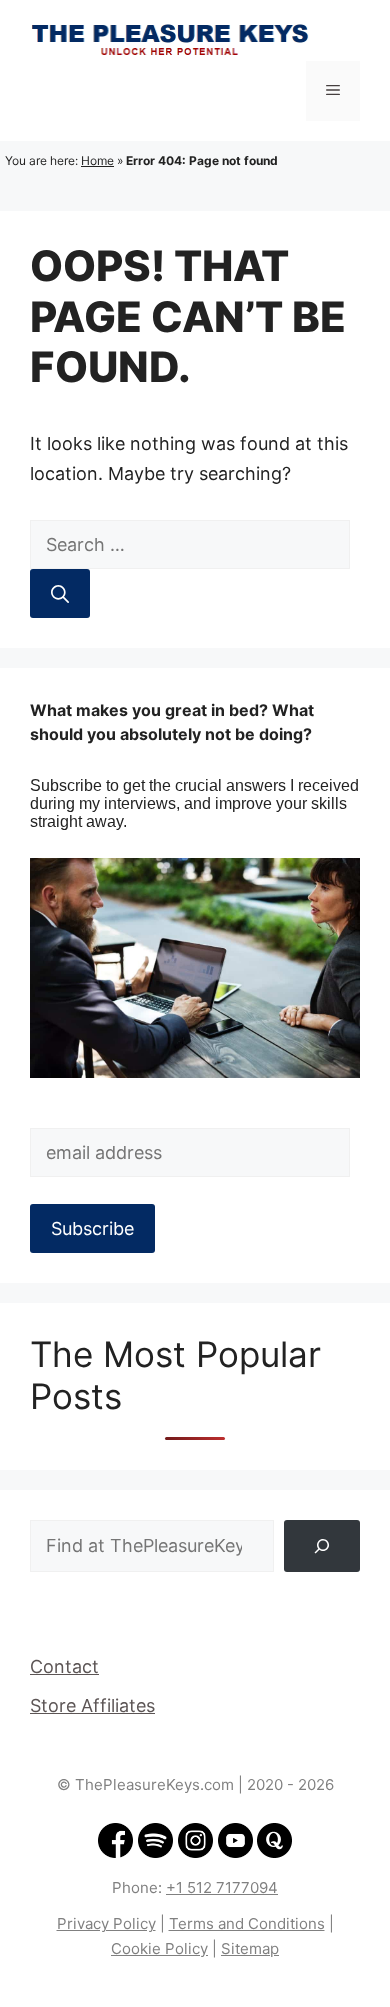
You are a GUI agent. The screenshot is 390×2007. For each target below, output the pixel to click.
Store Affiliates (92, 1705)
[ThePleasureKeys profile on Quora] (274, 1852)
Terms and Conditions (247, 1923)
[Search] (60, 593)
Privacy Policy (106, 1923)
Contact (64, 1666)
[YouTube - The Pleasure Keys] (235, 1852)
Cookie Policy (159, 1948)
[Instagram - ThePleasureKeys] (196, 1852)
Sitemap (250, 1948)
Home (97, 160)
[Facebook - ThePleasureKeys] (116, 1852)
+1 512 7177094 (222, 1887)
